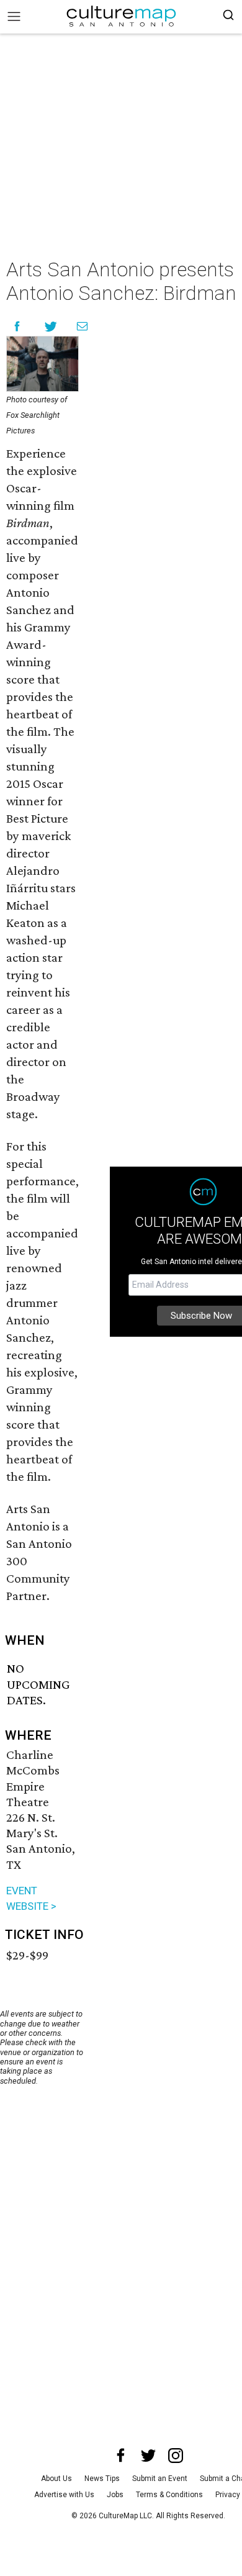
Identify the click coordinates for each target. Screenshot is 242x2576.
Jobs (115, 2495)
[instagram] (176, 2456)
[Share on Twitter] (51, 326)
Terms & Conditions (169, 2495)
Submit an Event (160, 2479)
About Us (56, 2479)
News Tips (102, 2479)
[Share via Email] (82, 326)
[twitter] (148, 2456)
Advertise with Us (64, 2495)
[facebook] (121, 2456)
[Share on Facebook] (17, 326)
